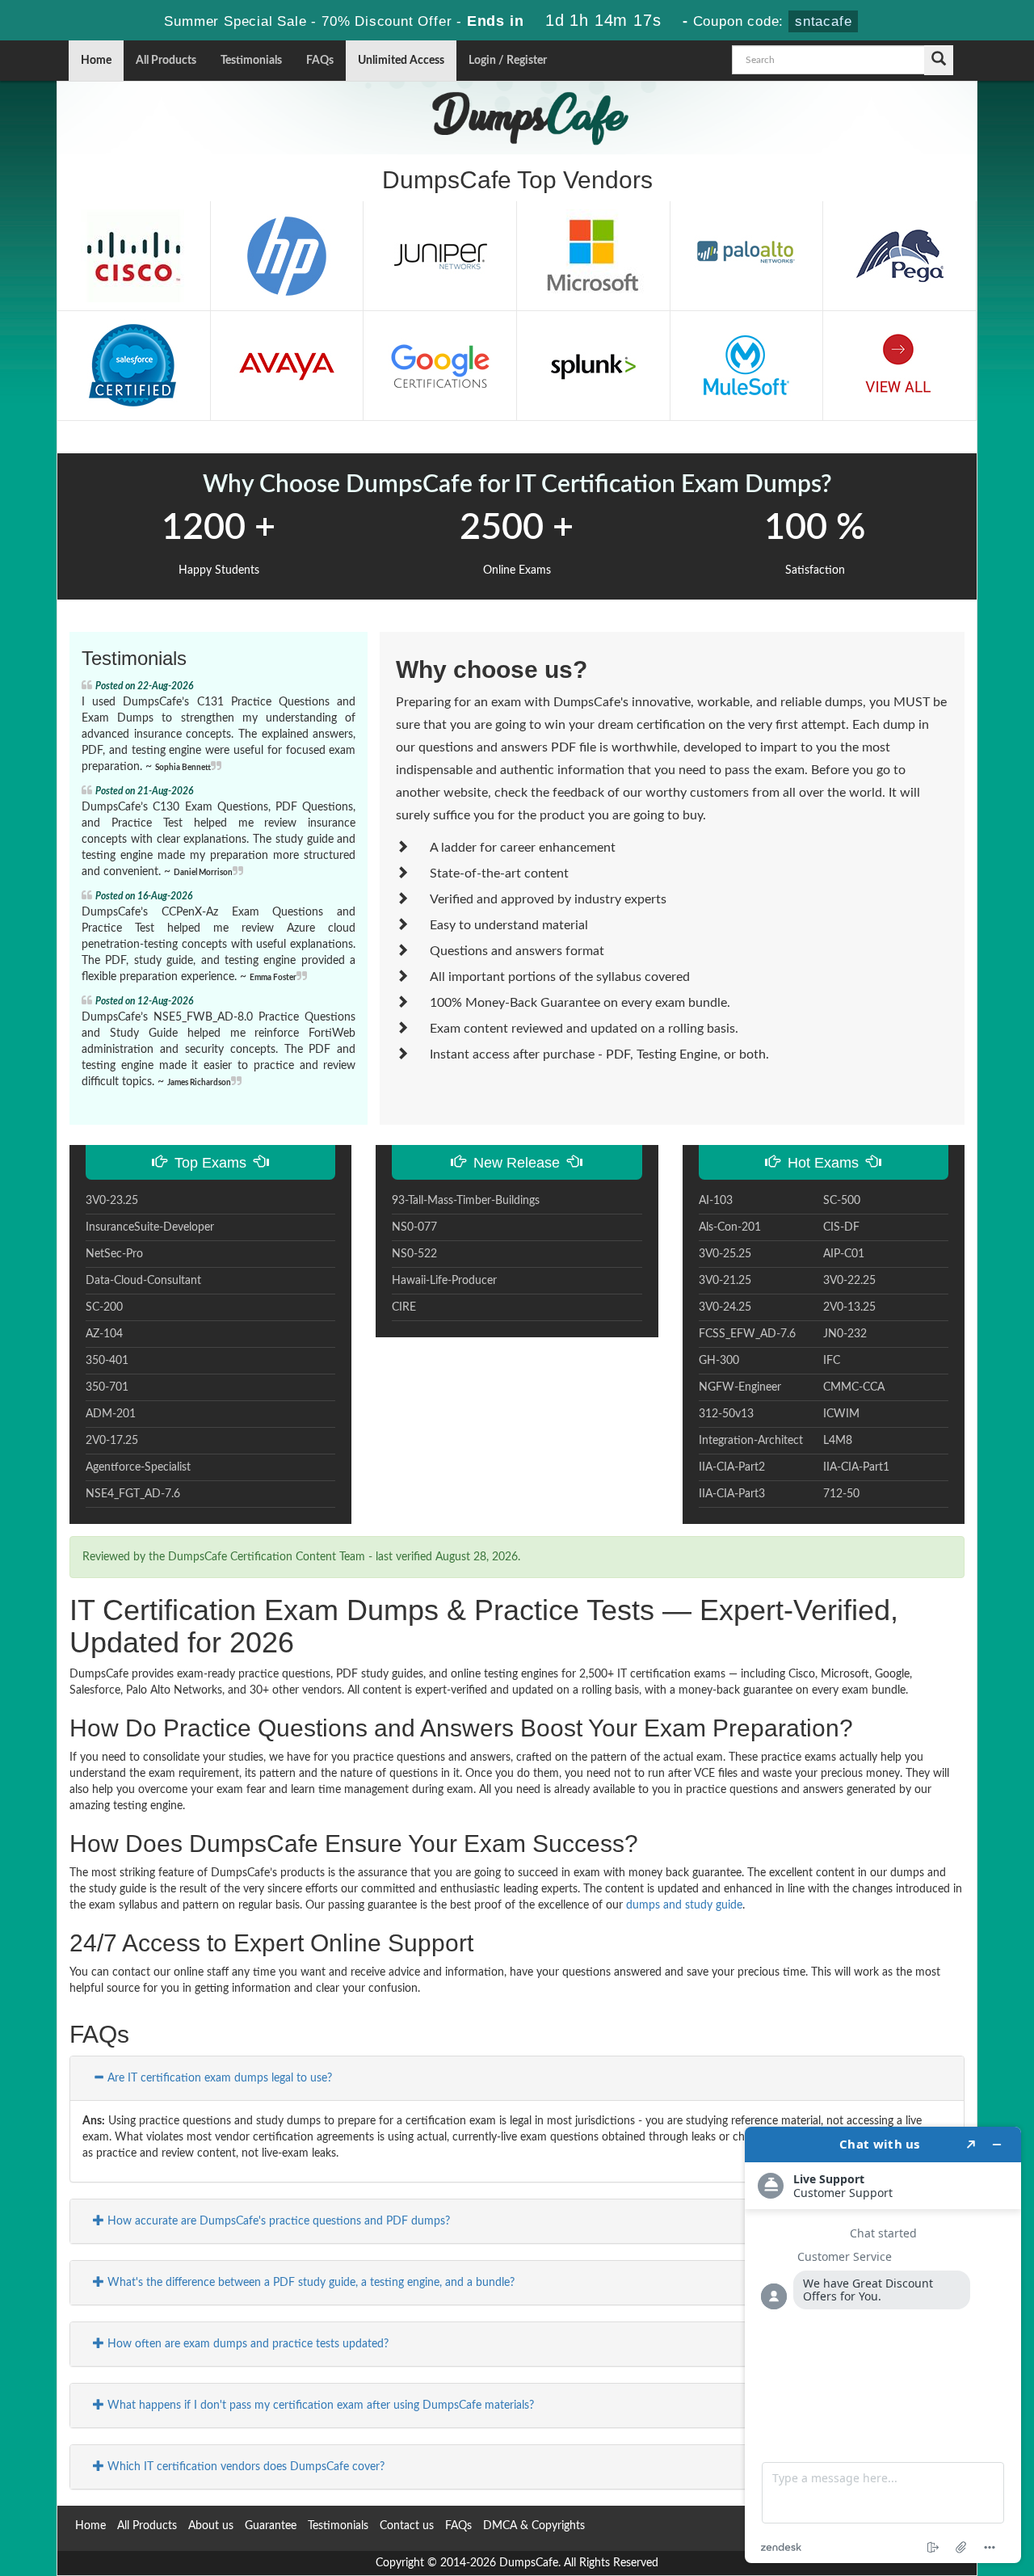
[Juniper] (440, 255)
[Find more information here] (883, 2345)
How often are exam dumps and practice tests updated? (246, 2344)
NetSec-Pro (114, 1254)
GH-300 (719, 1361)
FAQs (320, 61)
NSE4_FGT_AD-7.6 (133, 1494)
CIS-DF (841, 1227)
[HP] (287, 255)
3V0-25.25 (725, 1254)
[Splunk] (593, 365)
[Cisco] (133, 255)
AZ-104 (104, 1334)
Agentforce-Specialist (138, 1467)
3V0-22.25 (849, 1281)
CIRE (404, 1307)
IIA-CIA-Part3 (732, 1494)
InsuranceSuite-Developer (150, 1227)
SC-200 (104, 1307)
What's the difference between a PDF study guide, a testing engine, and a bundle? (309, 2283)
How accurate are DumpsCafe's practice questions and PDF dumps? (277, 2221)
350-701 (107, 1387)
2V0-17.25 (112, 1441)
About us (211, 2526)
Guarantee (271, 2526)
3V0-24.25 (725, 1307)
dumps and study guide (684, 1905)
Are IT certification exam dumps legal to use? (218, 2078)
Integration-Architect (751, 1441)
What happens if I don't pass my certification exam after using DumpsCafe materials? (319, 2406)
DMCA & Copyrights (534, 2526)
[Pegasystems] (900, 255)
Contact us (407, 2526)
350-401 (107, 1361)
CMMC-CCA (854, 1387)
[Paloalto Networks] (746, 255)
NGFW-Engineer (740, 1387)
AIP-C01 (844, 1254)
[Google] (440, 365)
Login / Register (508, 61)
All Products (166, 61)
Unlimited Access (401, 61)
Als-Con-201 (730, 1227)
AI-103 (716, 1201)
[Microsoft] (593, 255)
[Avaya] (287, 365)
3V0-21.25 (725, 1281)
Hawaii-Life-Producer (444, 1281)
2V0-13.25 (849, 1307)
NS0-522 (414, 1254)
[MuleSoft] (746, 365)
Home (96, 61)
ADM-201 (111, 1414)
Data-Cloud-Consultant (143, 1281)
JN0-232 (845, 1334)
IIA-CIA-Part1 (856, 1467)
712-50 (841, 1494)
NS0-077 (414, 1227)
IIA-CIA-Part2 (732, 1467)
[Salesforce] (133, 365)
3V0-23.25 (112, 1201)
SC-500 (842, 1201)
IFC (832, 1361)
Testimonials (251, 61)
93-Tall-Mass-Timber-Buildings (466, 1201)
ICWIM (841, 1414)
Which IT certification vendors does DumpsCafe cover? (244, 2467)
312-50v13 (726, 1414)
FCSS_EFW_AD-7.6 (747, 1334)
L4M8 (838, 1441)
